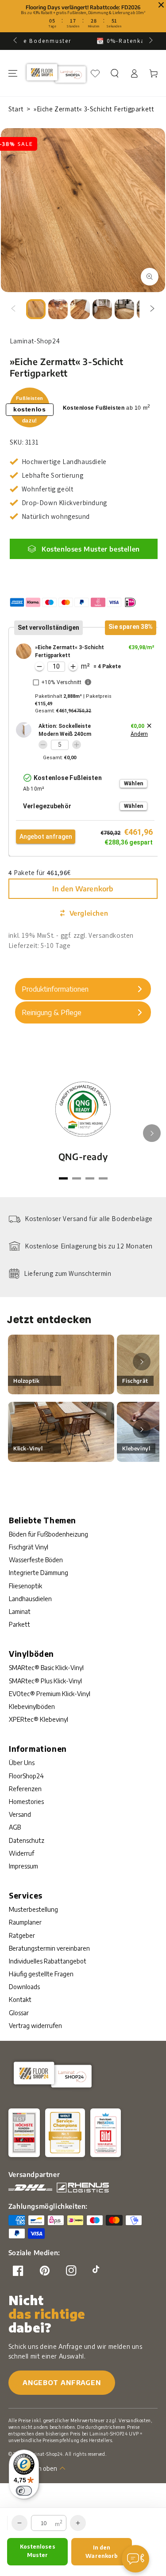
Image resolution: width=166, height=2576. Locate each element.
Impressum (23, 1866)
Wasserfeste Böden (36, 1560)
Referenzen (25, 1789)
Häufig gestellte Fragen (41, 1974)
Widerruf (21, 1853)
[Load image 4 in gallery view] (102, 309)
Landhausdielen (30, 1599)
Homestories (26, 1802)
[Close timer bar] (161, 5)
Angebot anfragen (62, 2382)
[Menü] (13, 73)
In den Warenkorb (83, 889)
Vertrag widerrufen (35, 2026)
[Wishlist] (95, 73)
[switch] (24, 2491)
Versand (20, 1814)
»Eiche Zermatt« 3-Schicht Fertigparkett (94, 109)
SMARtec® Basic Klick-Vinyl (46, 1668)
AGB (15, 1827)
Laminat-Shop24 (44, 2454)
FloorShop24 (26, 1776)
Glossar (19, 2013)
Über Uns (22, 1763)
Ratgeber (22, 1935)
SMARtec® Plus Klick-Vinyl (45, 1681)
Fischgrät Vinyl (29, 1547)
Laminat (20, 1611)
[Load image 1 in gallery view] (36, 309)
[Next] (152, 1133)
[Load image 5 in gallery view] (124, 309)
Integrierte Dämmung (39, 1573)
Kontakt (20, 2000)
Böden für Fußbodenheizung (48, 1534)
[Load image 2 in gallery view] (58, 309)
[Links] (13, 309)
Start (16, 109)
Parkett (19, 1624)
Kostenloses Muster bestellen (91, 549)
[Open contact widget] (135, 2559)
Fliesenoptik (25, 1586)
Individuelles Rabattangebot (48, 1961)
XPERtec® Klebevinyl (39, 1719)
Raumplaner (25, 1922)
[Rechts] (152, 309)
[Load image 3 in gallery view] (80, 309)
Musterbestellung (33, 1909)
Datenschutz (27, 1840)
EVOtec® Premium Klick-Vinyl (50, 1694)
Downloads (24, 1987)
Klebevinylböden (32, 1707)
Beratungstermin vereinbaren (49, 1948)
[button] (115, 73)
